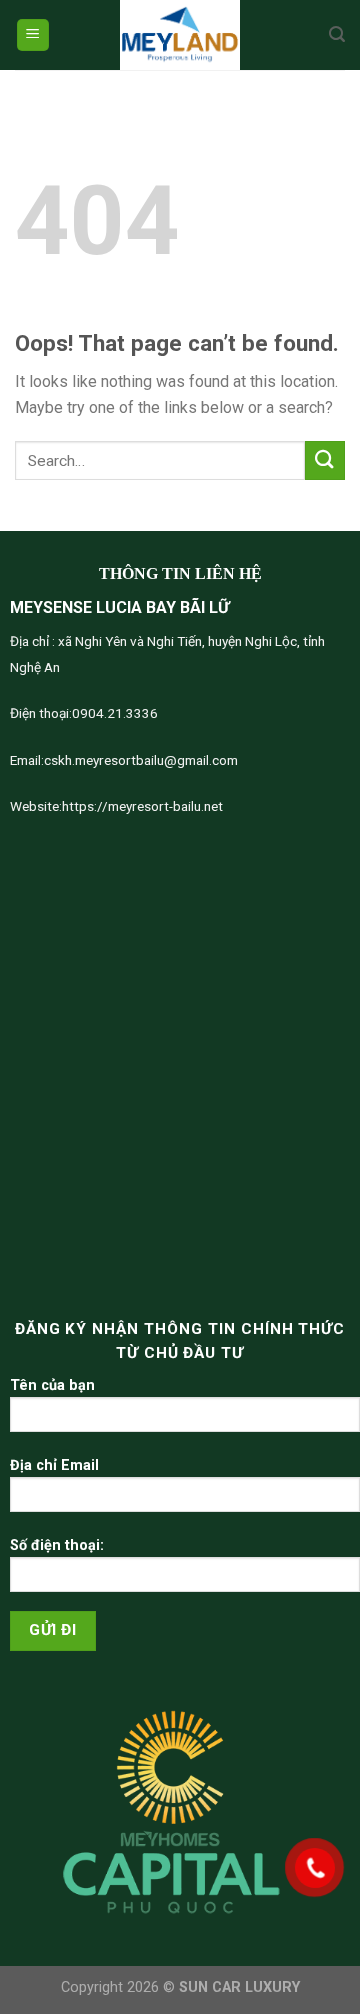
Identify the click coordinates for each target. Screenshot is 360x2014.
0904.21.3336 (115, 713)
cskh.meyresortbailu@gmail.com (141, 760)
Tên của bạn (52, 1385)
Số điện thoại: (57, 1545)
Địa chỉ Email (54, 1465)
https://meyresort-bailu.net (142, 806)
